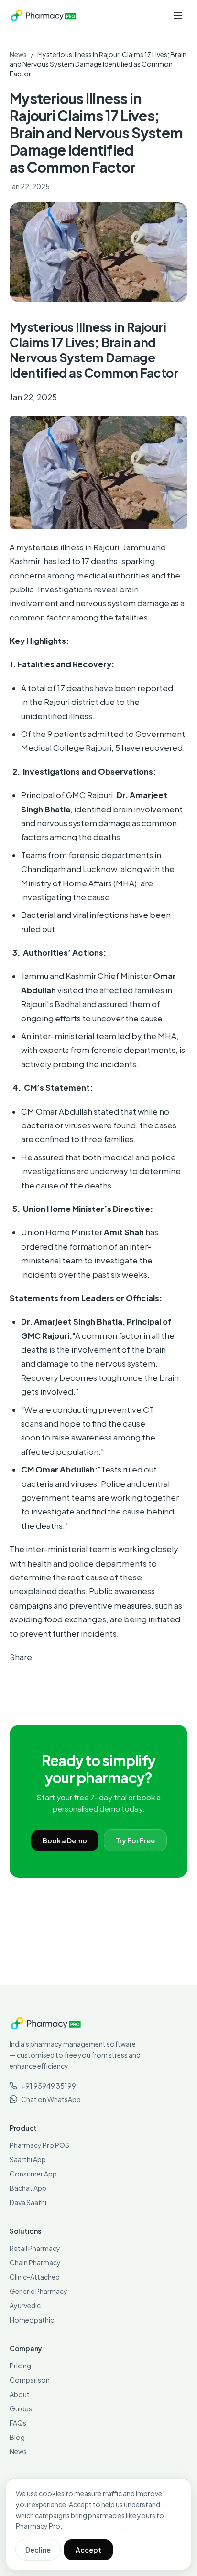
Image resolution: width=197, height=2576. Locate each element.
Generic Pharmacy (38, 2291)
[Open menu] (178, 15)
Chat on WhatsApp (51, 2099)
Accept (88, 2550)
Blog (17, 2437)
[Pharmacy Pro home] (43, 15)
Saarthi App (28, 2159)
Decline (38, 2550)
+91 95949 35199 (49, 2086)
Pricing (20, 2366)
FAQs (18, 2423)
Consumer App (33, 2174)
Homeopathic (32, 2320)
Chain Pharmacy (35, 2262)
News (18, 54)
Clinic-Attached (35, 2277)
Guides (21, 2408)
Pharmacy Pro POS (39, 2145)
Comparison (30, 2380)
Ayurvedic (25, 2305)
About (20, 2394)
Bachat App (28, 2188)
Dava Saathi (28, 2202)
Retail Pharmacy (35, 2248)
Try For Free (135, 1840)
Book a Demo (65, 1840)
